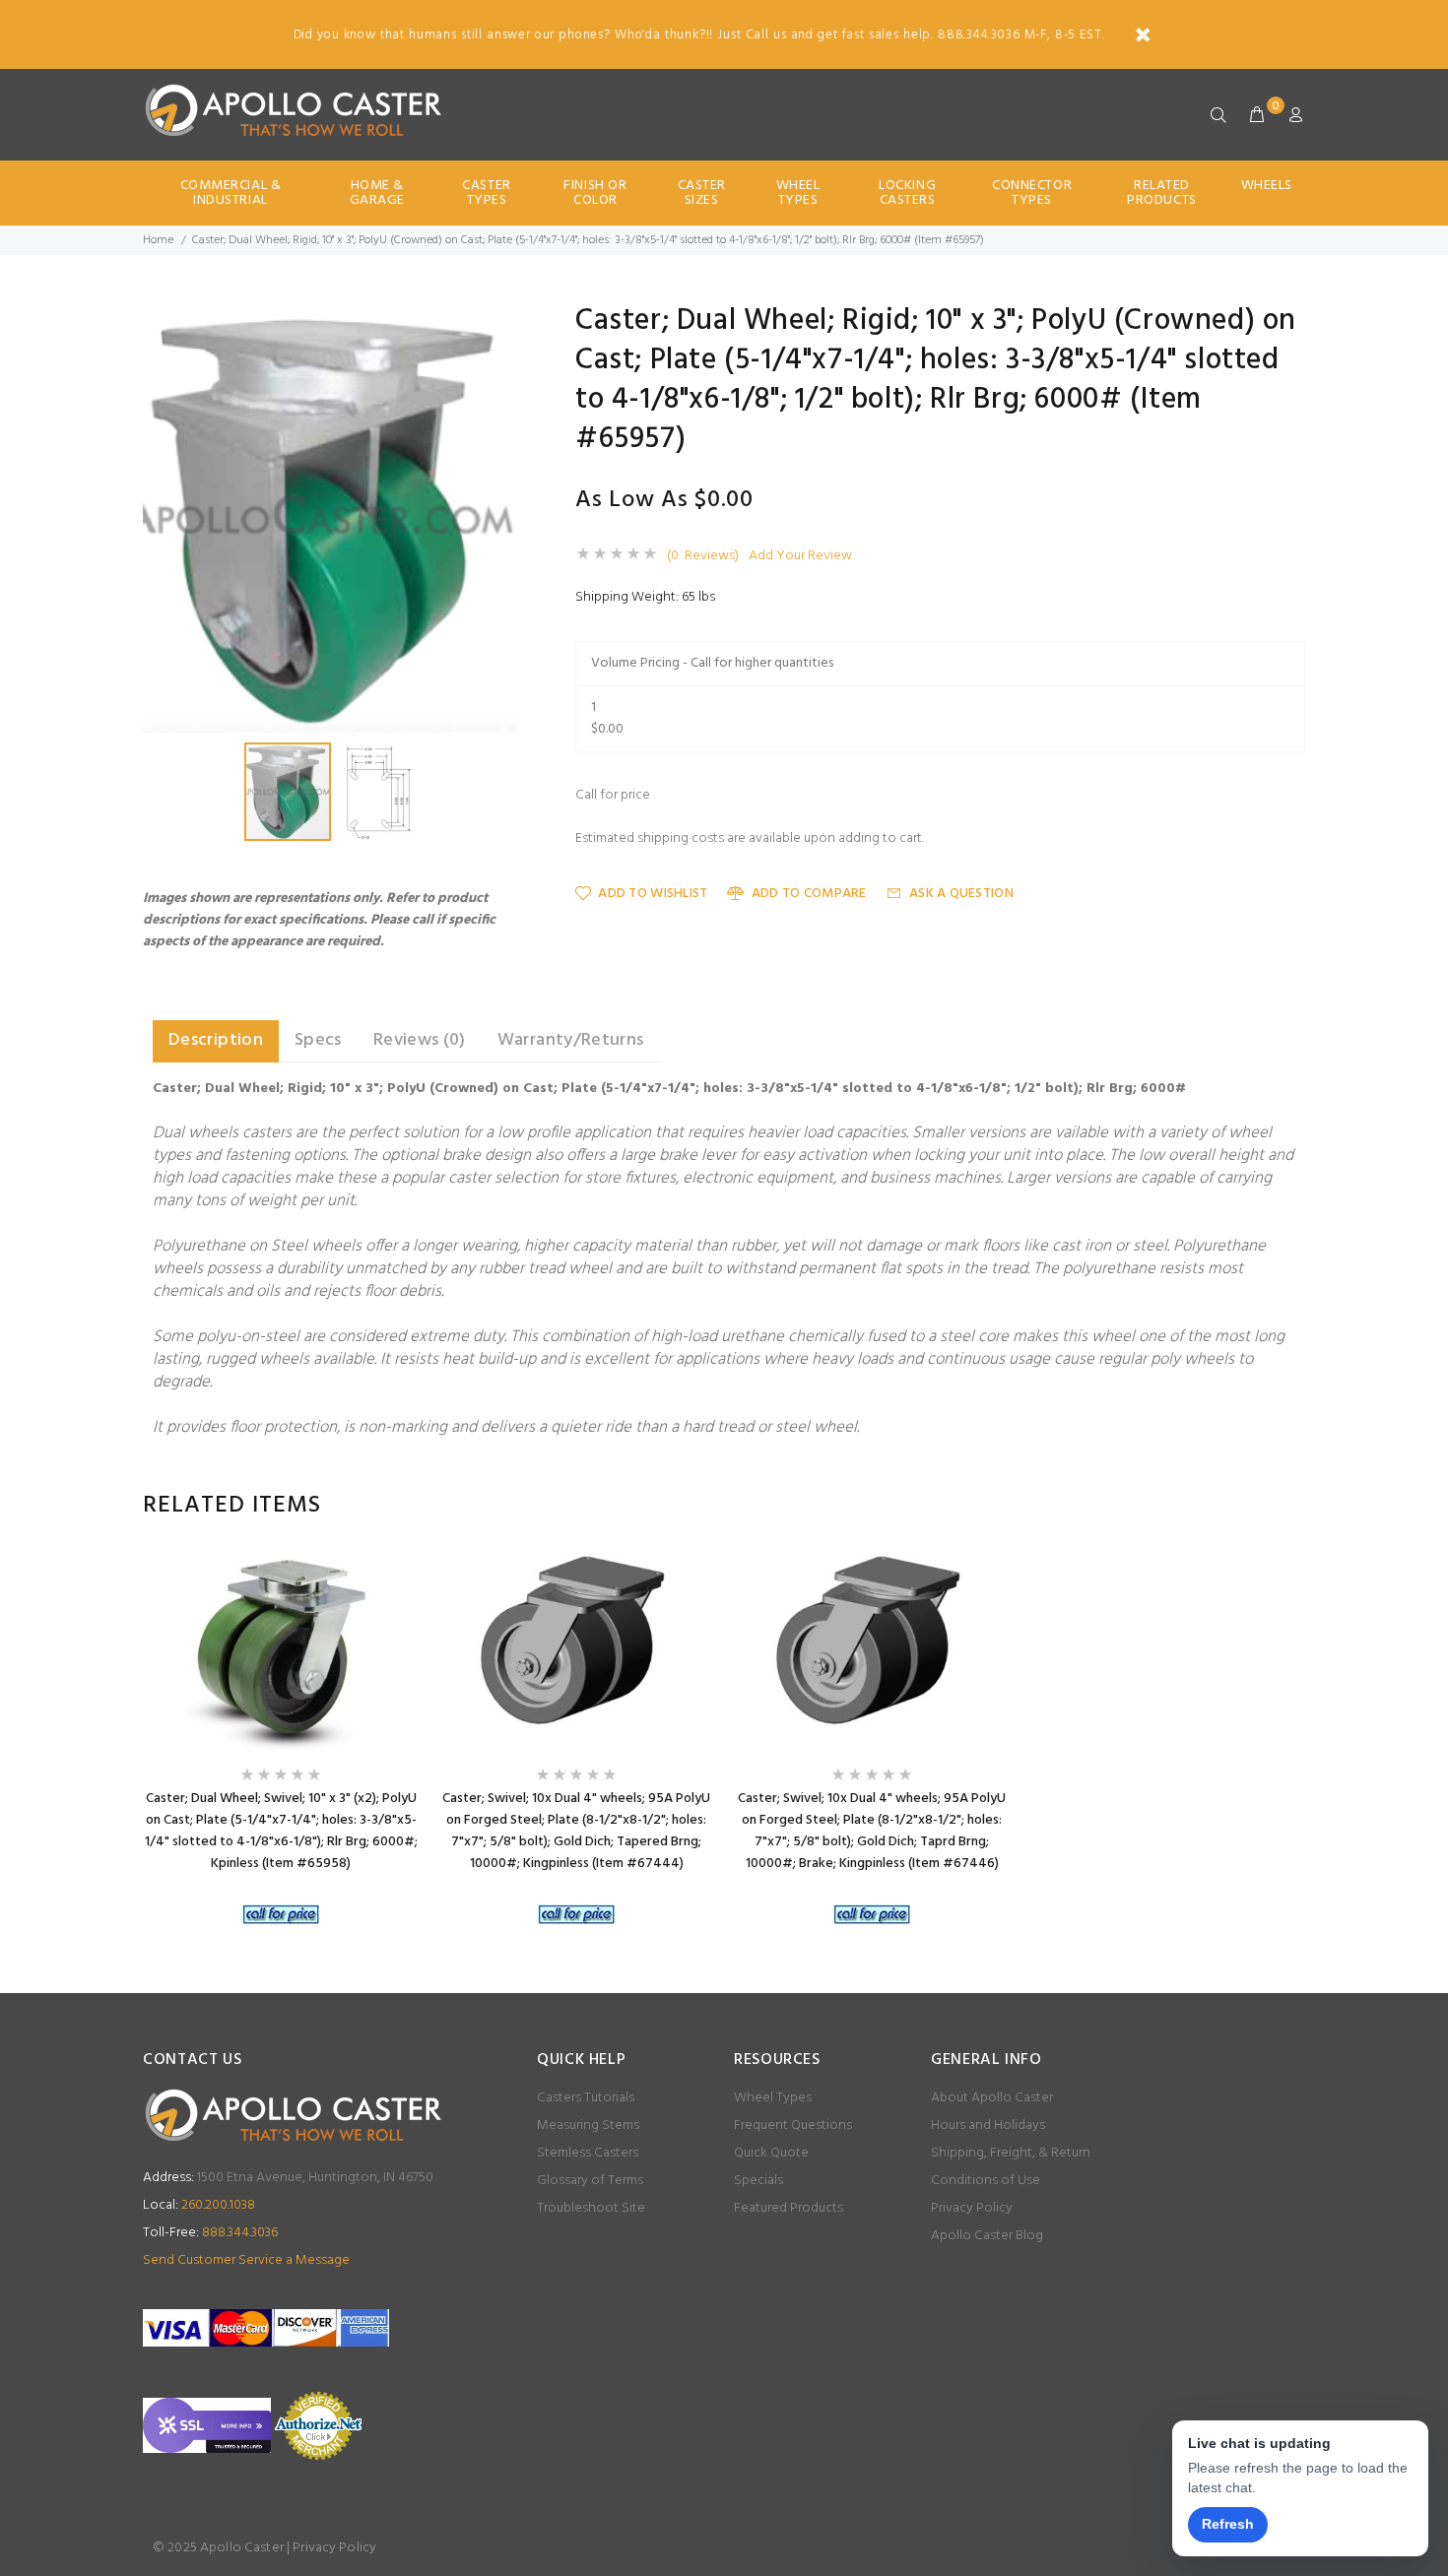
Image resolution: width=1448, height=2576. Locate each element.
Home (158, 240)
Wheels (1267, 186)
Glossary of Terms (590, 2181)
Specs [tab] (318, 1040)
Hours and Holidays (988, 2125)
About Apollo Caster (992, 2098)
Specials (758, 2181)
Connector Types (1032, 193)
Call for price (613, 796)
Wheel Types (798, 193)
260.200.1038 (199, 2205)
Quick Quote (771, 2153)
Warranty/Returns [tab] (571, 1040)
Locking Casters (907, 193)
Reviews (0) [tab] (420, 1040)
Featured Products (789, 2208)
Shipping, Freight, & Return (1011, 2153)
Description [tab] (216, 1040)
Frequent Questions (793, 2125)
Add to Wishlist (653, 894)
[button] (499, 324)
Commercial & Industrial (231, 193)
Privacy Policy (972, 2208)
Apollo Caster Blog (987, 2236)
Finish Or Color (595, 193)
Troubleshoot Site (591, 2208)
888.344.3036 (210, 2233)
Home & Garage (377, 193)
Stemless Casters (588, 2153)
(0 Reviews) (703, 556)
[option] (281, 1743)
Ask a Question (961, 894)
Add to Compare (809, 894)
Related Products (1161, 193)
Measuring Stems (588, 2125)
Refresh (1228, 2524)
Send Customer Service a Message (246, 2260)
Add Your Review (800, 556)
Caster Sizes (702, 193)
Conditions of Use (986, 2181)
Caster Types (486, 193)
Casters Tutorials (586, 2098)
